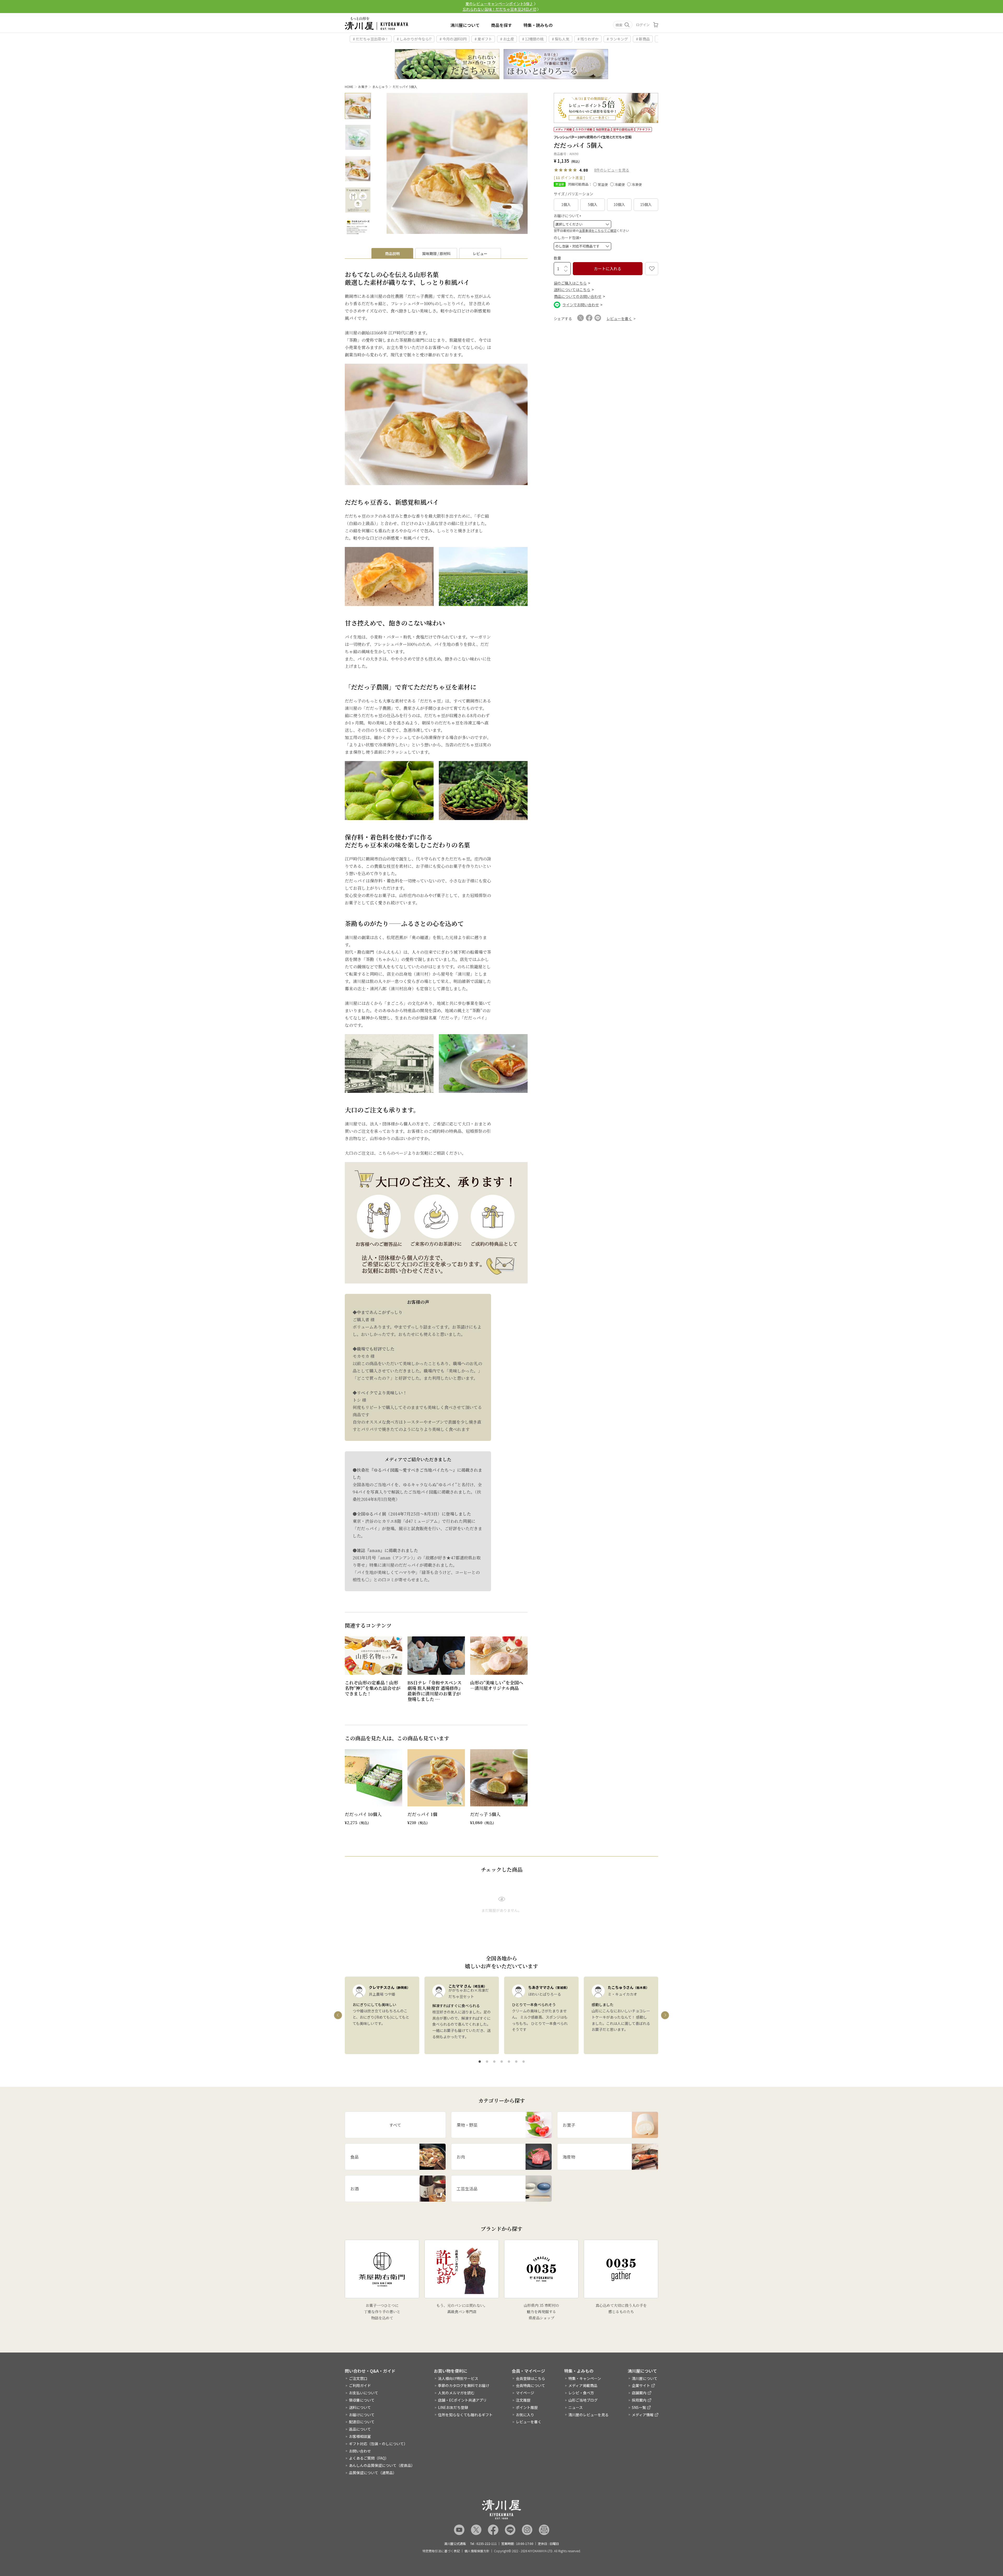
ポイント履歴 (527, 2407)
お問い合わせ (360, 2451)
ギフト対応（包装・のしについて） (378, 2444)
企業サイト (641, 2385)
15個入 (646, 204)
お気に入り (525, 2415)
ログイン (643, 25)
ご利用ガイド (360, 2385)
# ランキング (617, 39)
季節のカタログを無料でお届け (464, 2385)
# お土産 (507, 39)
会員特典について (530, 2385)
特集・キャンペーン (585, 2378)
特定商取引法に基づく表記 (441, 2551)
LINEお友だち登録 (453, 2407)
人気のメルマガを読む (456, 2393)
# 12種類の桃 (533, 39)
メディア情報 (643, 2415)
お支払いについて (364, 2393)
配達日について (362, 2422)
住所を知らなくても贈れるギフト (465, 2415)
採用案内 (639, 2400)
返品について (360, 2429)
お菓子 (363, 87)
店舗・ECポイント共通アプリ (462, 2400)
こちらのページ (393, 1153)
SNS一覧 (639, 2407)
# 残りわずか (588, 39)
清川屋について (465, 25)
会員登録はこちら (530, 2378)
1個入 (566, 204)
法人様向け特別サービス (458, 2378)
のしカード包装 (568, 238)
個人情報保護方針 (477, 2551)
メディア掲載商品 (583, 2385)
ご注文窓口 (358, 2378)
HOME (349, 87)
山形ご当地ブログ (583, 2400)
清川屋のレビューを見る (588, 2415)
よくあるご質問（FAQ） (369, 2458)
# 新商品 (643, 39)
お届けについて (568, 216)
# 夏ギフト (483, 39)
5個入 (593, 204)
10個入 (619, 204)
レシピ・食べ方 (581, 2393)
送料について (360, 2407)
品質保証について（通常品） (373, 2473)
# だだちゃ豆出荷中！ (371, 39)
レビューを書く (529, 2422)
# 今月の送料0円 (453, 39)
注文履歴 (523, 2400)
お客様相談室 (360, 2436)
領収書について (362, 2400)
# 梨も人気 (561, 39)
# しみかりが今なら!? (414, 39)
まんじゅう (380, 87)
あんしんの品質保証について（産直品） (382, 2465)
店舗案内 (639, 2393)
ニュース (576, 2407)
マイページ (525, 2393)
